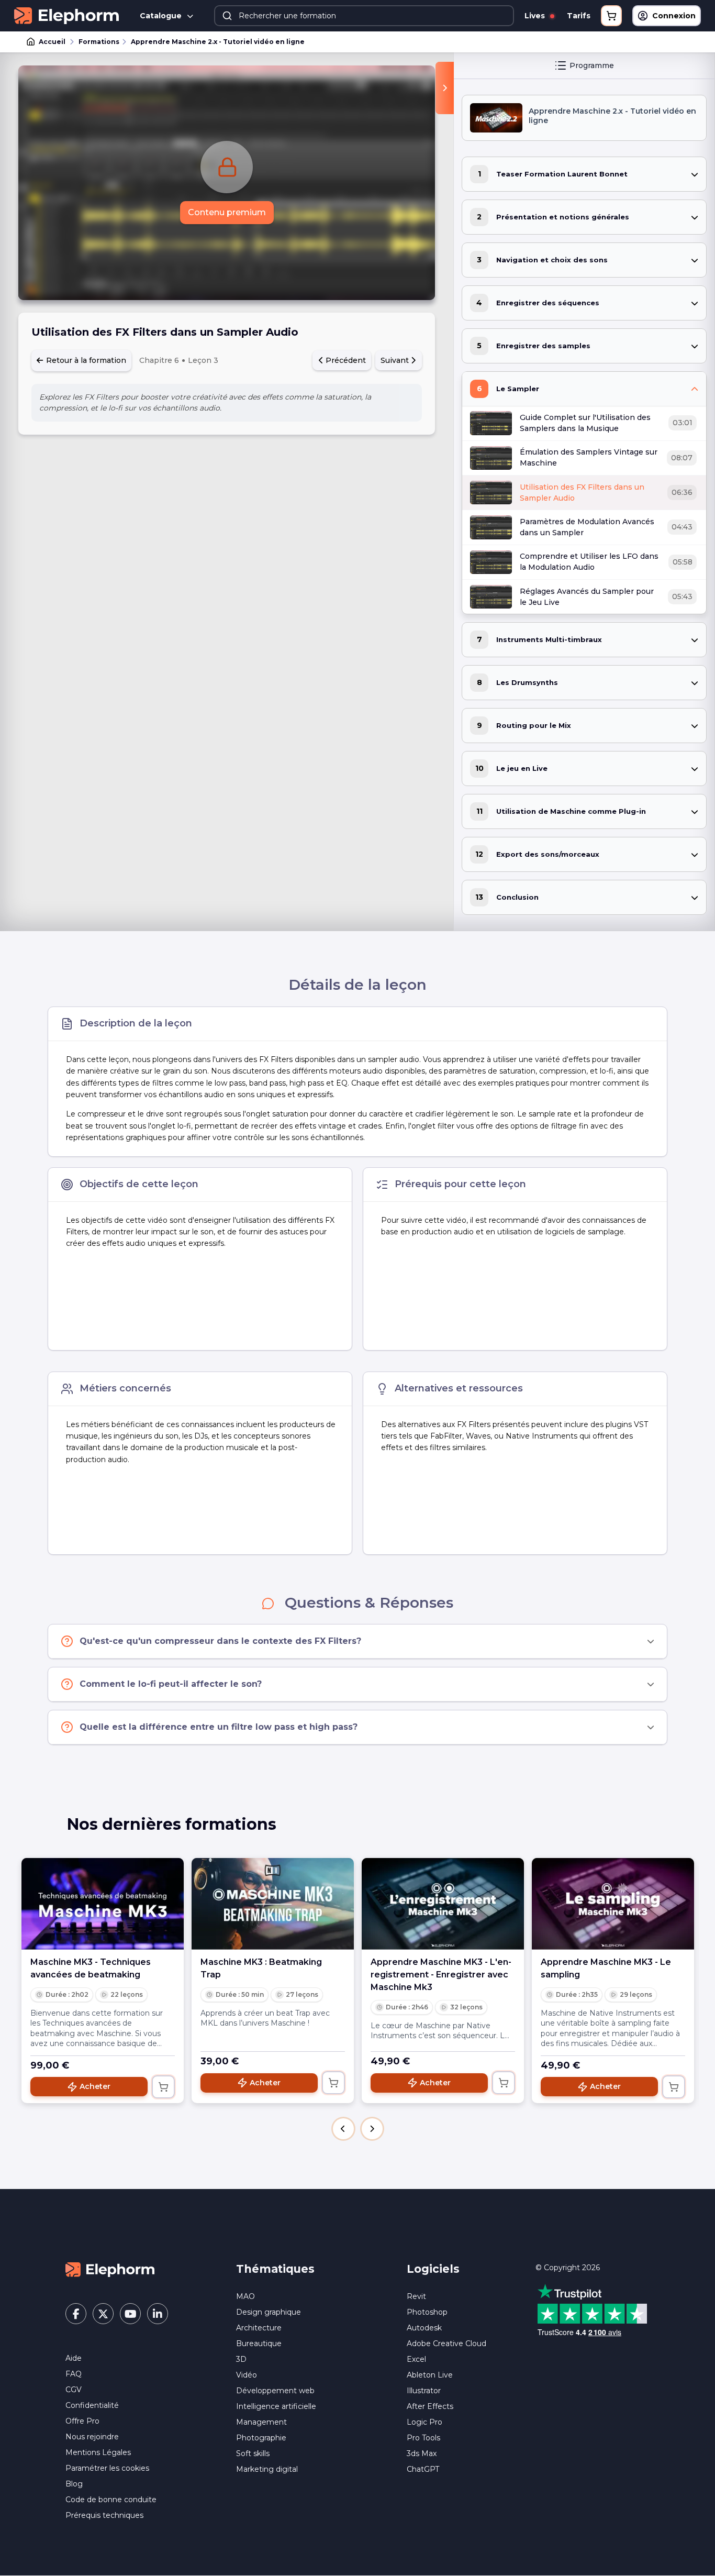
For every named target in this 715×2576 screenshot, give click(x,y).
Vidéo (247, 2375)
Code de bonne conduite (111, 2500)
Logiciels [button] (433, 2269)
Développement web (275, 2391)
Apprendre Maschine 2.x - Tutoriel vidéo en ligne (218, 42)
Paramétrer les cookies (107, 2468)
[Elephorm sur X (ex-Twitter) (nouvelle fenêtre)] (103, 2314)
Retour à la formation (85, 360)
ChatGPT (423, 2469)
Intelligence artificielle (276, 2406)
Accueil (52, 42)
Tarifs (579, 16)
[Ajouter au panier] (163, 2087)
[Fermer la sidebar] (445, 88)
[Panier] (611, 16)
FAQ (74, 2374)
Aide (74, 2358)
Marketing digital (267, 2469)
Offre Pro (82, 2421)
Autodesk (424, 2328)
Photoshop (427, 2312)
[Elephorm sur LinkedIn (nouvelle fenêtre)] (158, 2314)
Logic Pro (424, 2422)
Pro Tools (423, 2438)
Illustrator (424, 2391)
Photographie (261, 2438)
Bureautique (259, 2343)
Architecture (259, 2328)
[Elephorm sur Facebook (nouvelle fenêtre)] (76, 2314)
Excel (416, 2359)
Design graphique (269, 2312)
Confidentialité (92, 2405)
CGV (74, 2390)
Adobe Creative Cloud (446, 2343)
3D (241, 2359)
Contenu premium (227, 212)
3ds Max (422, 2453)
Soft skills (253, 2453)
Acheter (95, 2086)
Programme (592, 65)
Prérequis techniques (104, 2515)
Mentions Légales (98, 2452)
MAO (245, 2296)
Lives (536, 16)
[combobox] (364, 16)
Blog (74, 2484)
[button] (343, 2129)
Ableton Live (430, 2375)
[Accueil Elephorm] (110, 2269)
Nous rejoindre (92, 2437)
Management (261, 2422)
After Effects (430, 2406)
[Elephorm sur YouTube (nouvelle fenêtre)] (130, 2314)
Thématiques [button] (275, 2269)
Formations (99, 42)
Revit (416, 2296)
